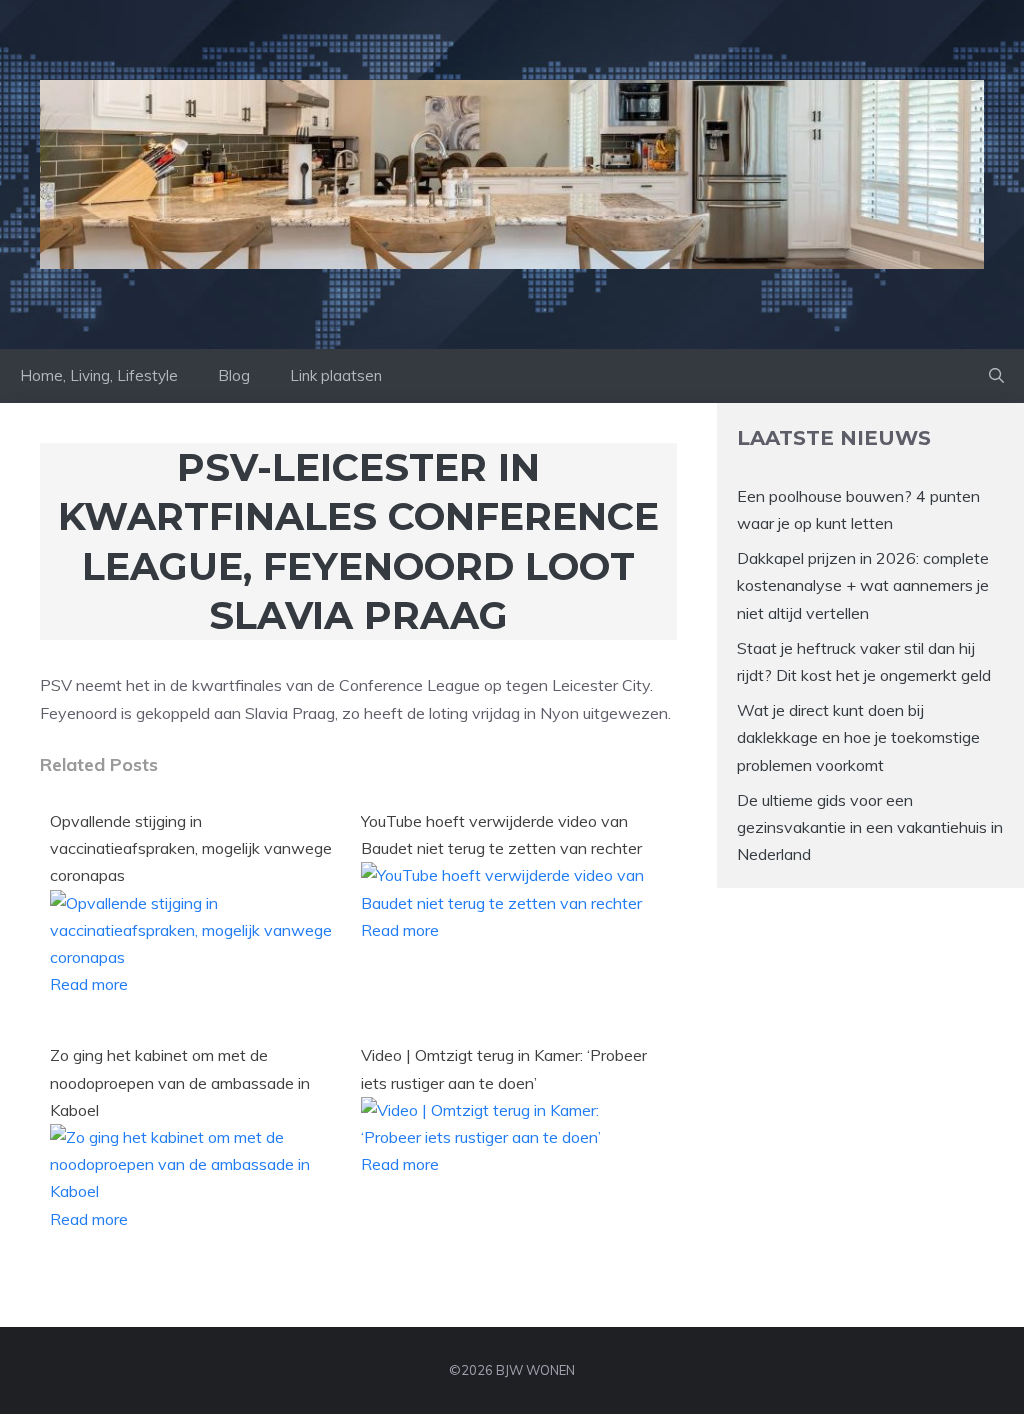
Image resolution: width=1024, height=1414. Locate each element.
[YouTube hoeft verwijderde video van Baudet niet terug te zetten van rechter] (504, 903)
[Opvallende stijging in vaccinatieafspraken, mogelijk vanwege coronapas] (193, 957)
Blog (234, 375)
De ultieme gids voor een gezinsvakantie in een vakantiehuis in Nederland (870, 827)
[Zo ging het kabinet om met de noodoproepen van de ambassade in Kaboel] (193, 1191)
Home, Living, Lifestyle (99, 375)
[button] (996, 376)
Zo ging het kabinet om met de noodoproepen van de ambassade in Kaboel (180, 1082)
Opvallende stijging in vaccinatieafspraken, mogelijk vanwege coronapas (191, 848)
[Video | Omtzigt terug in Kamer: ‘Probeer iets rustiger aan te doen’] (504, 1137)
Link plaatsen (336, 375)
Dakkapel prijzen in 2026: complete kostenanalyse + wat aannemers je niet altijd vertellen (863, 585)
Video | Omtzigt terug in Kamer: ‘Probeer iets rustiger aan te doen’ (504, 1068)
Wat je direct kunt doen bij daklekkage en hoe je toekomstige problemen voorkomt (858, 737)
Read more (89, 984)
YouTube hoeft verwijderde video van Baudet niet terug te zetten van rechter (501, 834)
